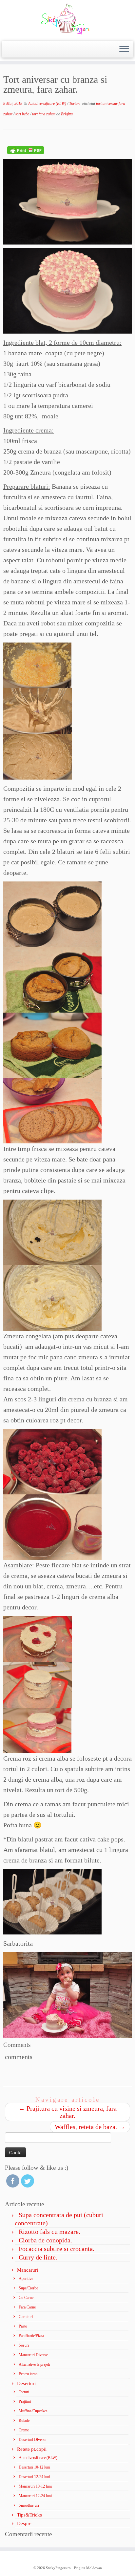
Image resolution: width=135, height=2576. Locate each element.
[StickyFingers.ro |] (67, 20)
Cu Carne (26, 2298)
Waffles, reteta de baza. (90, 2127)
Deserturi (26, 2383)
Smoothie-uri (29, 2505)
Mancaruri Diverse (33, 2355)
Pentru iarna (28, 2374)
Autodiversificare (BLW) (48, 104)
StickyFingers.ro (58, 2568)
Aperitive (26, 2279)
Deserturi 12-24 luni (34, 2477)
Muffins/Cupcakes (33, 2411)
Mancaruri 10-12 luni (35, 2486)
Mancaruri (28, 2270)
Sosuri (24, 2345)
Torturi (75, 104)
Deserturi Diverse (32, 2440)
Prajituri (25, 2401)
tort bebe (23, 114)
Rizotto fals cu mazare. (49, 2232)
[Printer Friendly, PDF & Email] (26, 150)
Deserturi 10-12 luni (34, 2467)
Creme (24, 2430)
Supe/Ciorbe (28, 2288)
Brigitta (67, 114)
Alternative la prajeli (34, 2364)
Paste (23, 2326)
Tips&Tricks (29, 2515)
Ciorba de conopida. (45, 2240)
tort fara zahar (44, 114)
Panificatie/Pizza (31, 2336)
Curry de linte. (38, 2257)
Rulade (24, 2421)
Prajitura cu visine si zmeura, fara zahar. (67, 2112)
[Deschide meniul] (124, 49)
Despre (24, 2523)
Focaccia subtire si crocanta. (57, 2249)
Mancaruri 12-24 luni (35, 2496)
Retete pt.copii (32, 2449)
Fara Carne (27, 2307)
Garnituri (26, 2317)
